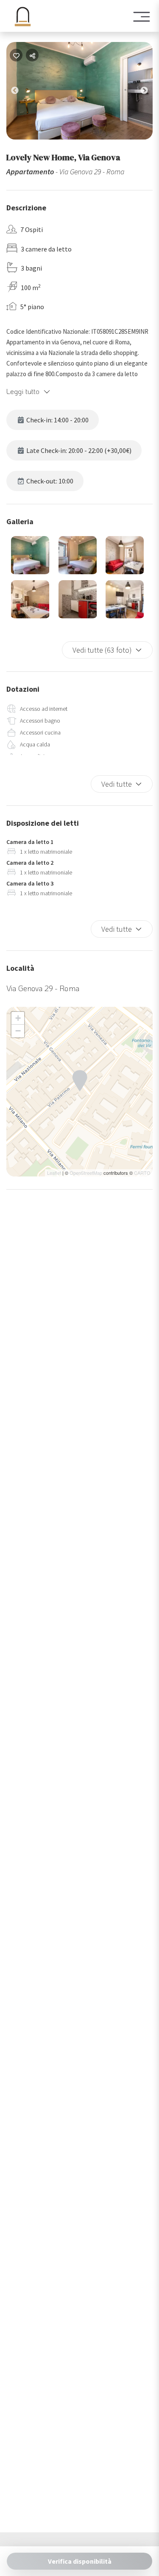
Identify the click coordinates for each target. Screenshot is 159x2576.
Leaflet (54, 1173)
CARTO (142, 1173)
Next (151, 92)
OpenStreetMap (86, 1173)
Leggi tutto (23, 391)
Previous (21, 92)
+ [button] (18, 1018)
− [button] (18, 1031)
